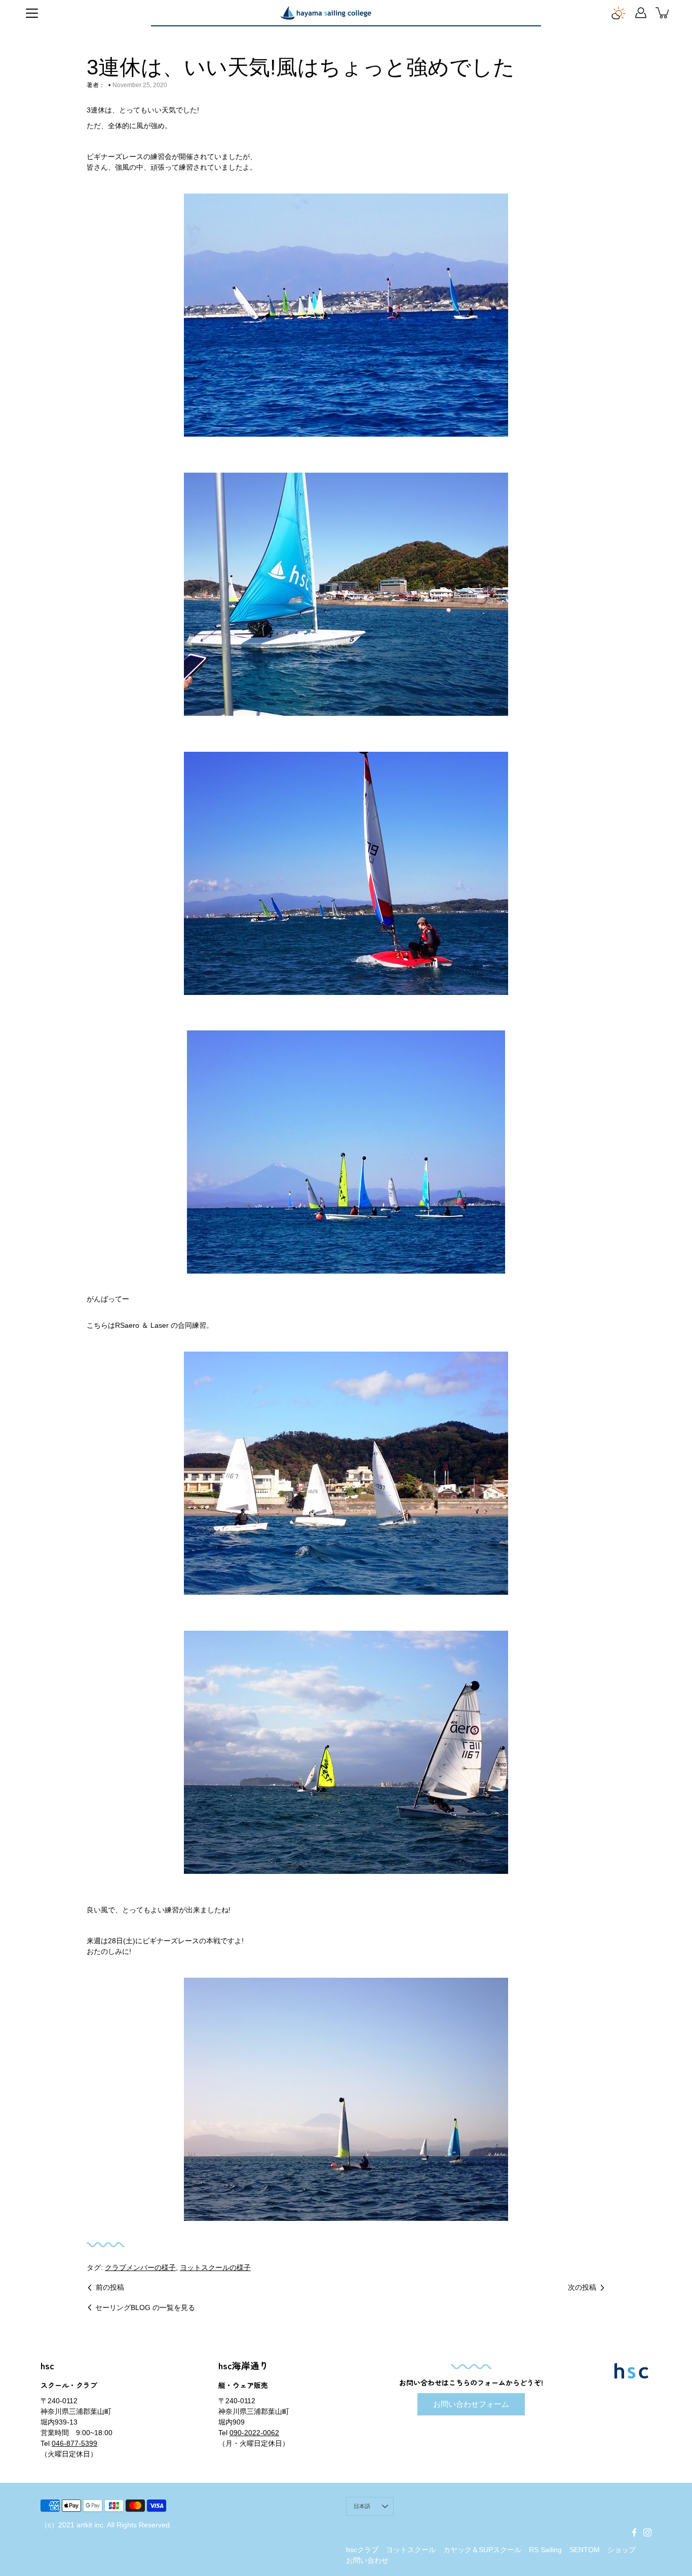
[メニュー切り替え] (32, 13)
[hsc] (326, 13)
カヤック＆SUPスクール (482, 2550)
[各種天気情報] (619, 13)
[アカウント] (641, 13)
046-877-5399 (74, 2443)
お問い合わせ (367, 2560)
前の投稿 (110, 2287)
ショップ (622, 2550)
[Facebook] (634, 2532)
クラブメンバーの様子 (140, 2267)
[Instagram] (647, 2532)
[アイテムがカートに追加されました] (663, 13)
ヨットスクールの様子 (215, 2267)
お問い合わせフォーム (471, 2404)
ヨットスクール (411, 2550)
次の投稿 (582, 2287)
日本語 (362, 2506)
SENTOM (585, 2550)
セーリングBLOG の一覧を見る (145, 2308)
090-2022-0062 (254, 2433)
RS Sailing (545, 2550)
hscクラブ (362, 2550)
